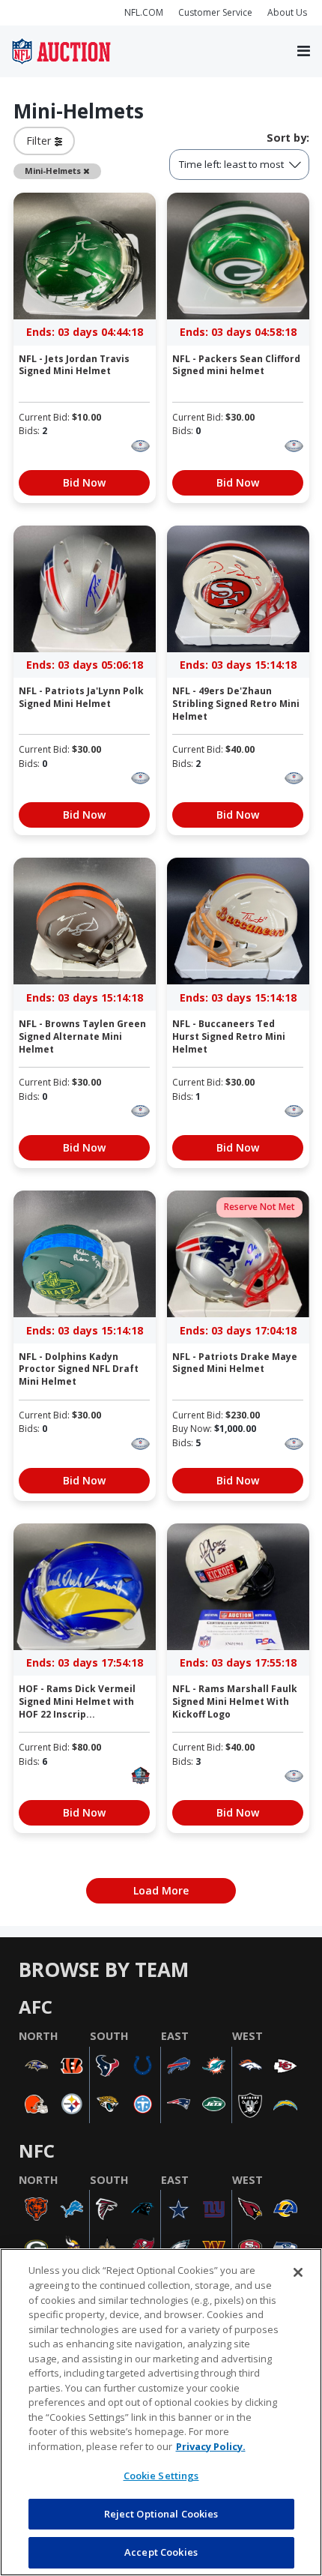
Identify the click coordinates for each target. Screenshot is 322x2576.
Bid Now (84, 482)
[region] (161, 2412)
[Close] (298, 2272)
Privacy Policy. (211, 2446)
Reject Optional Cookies (161, 2514)
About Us (287, 12)
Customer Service (215, 12)
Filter (40, 141)
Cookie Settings (161, 2476)
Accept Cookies (161, 2552)
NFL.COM (144, 12)
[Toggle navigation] (304, 52)
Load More (161, 1890)
